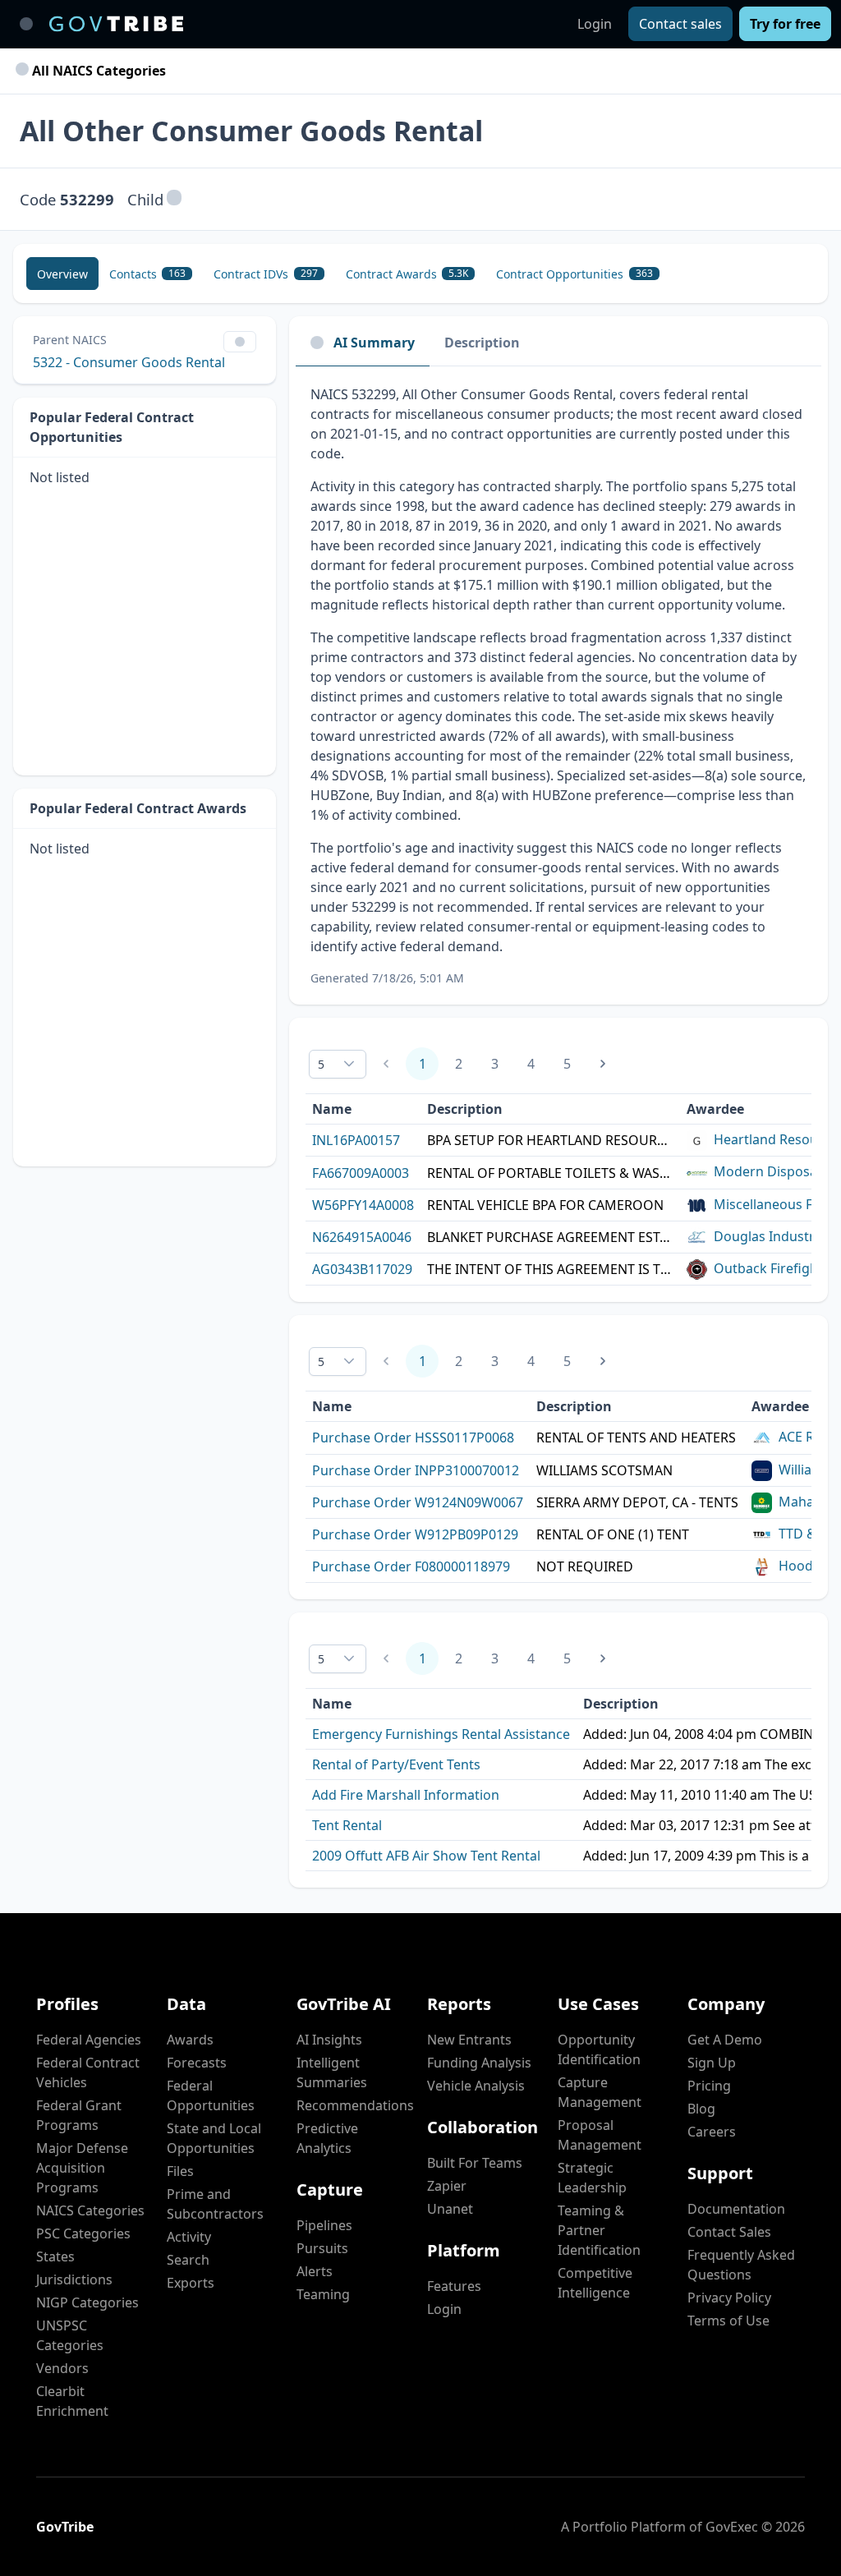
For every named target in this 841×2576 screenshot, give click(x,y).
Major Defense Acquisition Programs (82, 2168)
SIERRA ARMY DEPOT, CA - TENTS (637, 1502)
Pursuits (322, 2248)
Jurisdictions (74, 2279)
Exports (191, 2283)
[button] (174, 199)
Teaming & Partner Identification (599, 2230)
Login (595, 24)
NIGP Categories (87, 2302)
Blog (701, 2109)
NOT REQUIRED (585, 1566)
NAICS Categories (90, 2210)
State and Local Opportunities (214, 2138)
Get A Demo (725, 2040)
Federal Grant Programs (79, 2115)
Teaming (323, 2294)
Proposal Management (600, 2135)
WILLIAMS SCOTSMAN (604, 1470)
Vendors (62, 2368)
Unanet (450, 2209)
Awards (190, 2040)
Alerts (315, 2271)
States (55, 2256)
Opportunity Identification (599, 2049)
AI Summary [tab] (374, 343)
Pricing (709, 2086)
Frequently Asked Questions (741, 2265)
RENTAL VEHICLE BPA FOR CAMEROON (545, 1205)
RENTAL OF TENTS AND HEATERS (636, 1437)
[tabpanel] (558, 685)
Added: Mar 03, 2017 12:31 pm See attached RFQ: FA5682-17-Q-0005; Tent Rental (706, 1825)
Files (180, 2171)
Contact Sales (729, 2232)
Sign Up (712, 2063)
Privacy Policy (729, 2298)
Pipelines (324, 2225)
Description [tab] (482, 343)
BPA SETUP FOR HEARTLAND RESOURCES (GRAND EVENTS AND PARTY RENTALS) (550, 1140)
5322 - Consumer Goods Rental (129, 362)
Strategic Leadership (592, 2178)
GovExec (732, 2527)
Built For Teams (475, 2163)
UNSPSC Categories (70, 2335)
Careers (712, 2132)
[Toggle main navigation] (26, 24)
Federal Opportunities (211, 2095)
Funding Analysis (479, 2063)
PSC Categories (83, 2233)
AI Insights (329, 2040)
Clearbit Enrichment (72, 2401)
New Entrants (469, 2040)
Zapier (447, 2186)
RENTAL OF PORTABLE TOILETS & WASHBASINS (550, 1173)
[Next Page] (603, 1064)
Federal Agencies (89, 2040)
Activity (189, 2237)
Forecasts (197, 2063)
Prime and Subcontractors (215, 2204)
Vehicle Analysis (476, 2086)
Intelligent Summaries (332, 2072)
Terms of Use (728, 2321)
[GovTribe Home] (116, 24)
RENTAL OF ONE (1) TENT (613, 1534)
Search (188, 2260)
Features (454, 2286)
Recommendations (355, 2105)
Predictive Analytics (327, 2138)
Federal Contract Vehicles (88, 2072)
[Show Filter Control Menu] (240, 342)
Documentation (736, 2209)
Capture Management (600, 2092)
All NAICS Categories (97, 71)
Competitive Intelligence (595, 2283)
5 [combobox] (321, 1064)
